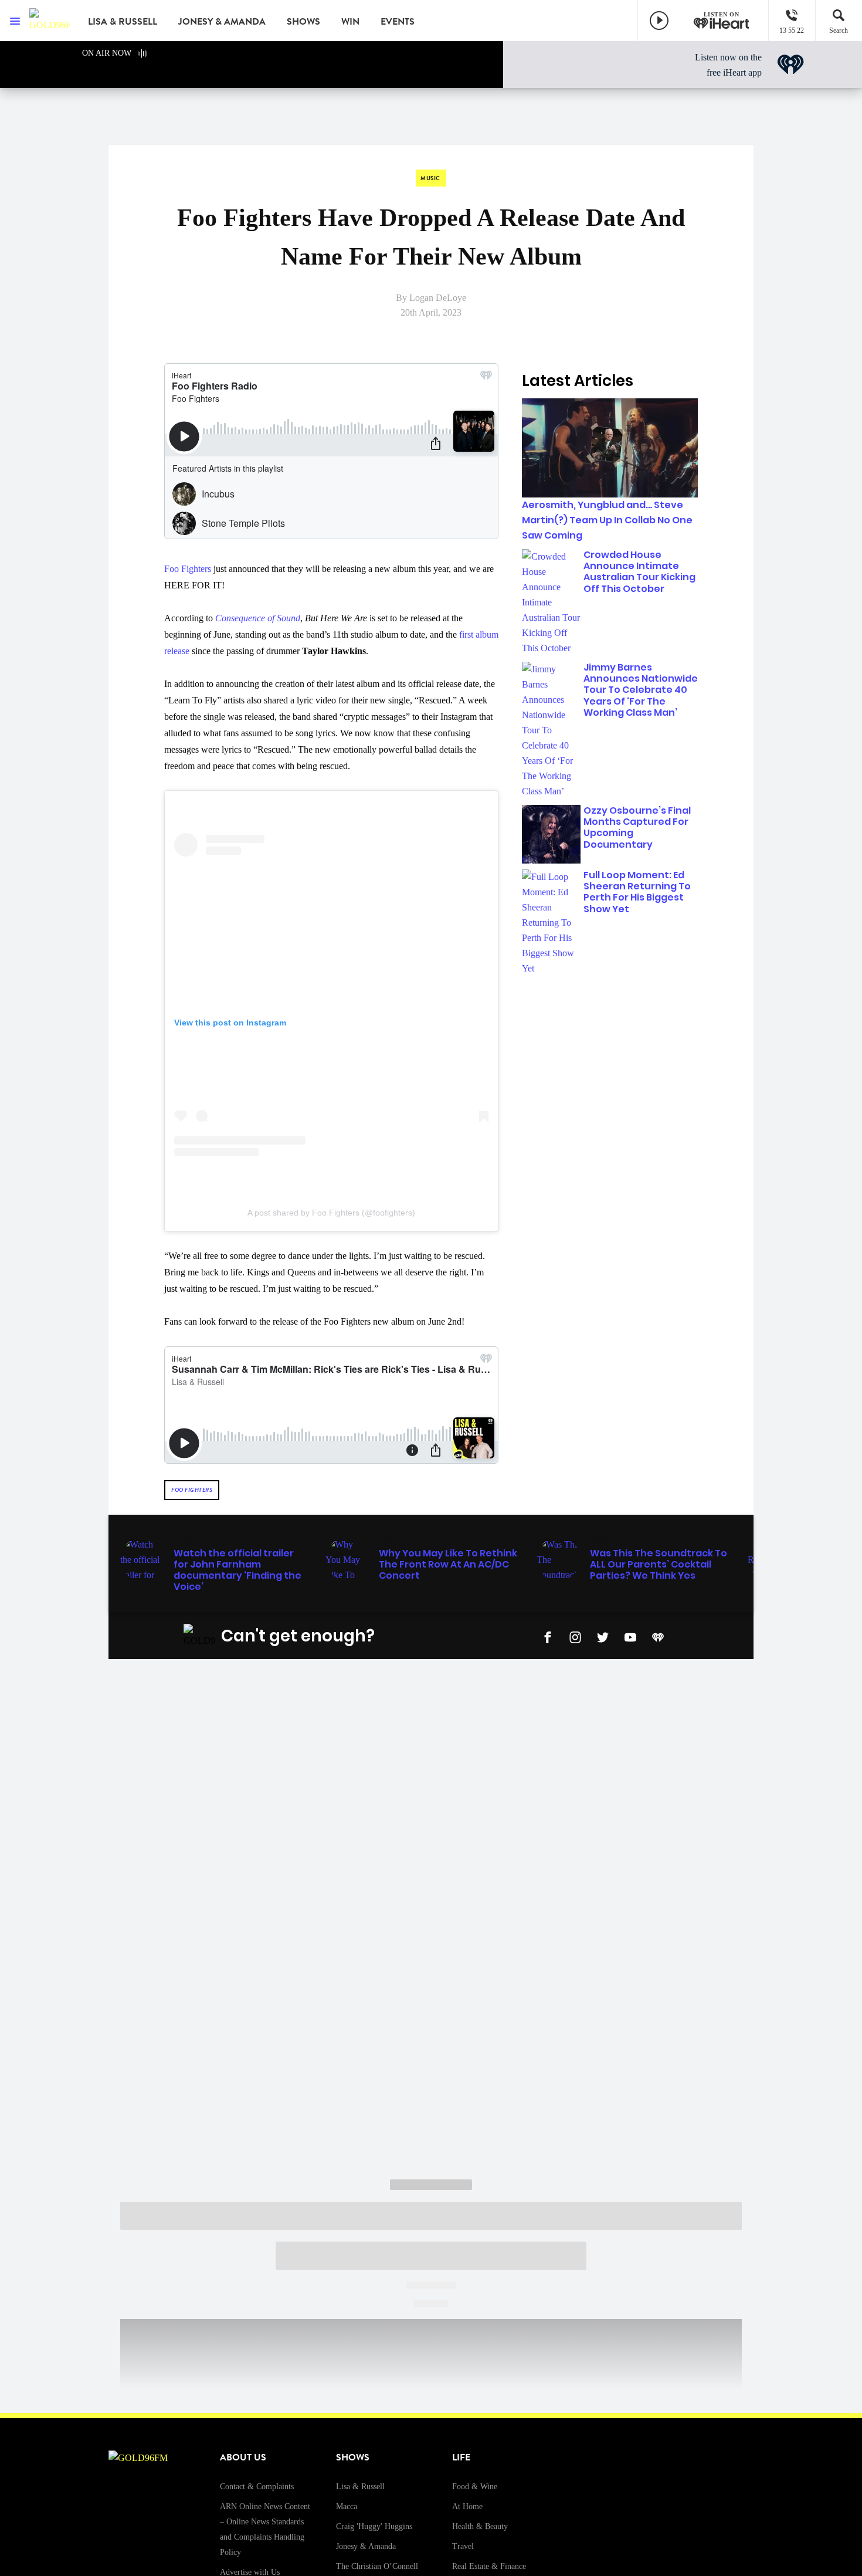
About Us (243, 2457)
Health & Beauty (480, 2526)
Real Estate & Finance (489, 2566)
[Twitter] (603, 1636)
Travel (463, 2546)
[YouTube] (630, 1636)
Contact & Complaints (257, 2487)
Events (398, 22)
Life (461, 2457)
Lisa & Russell (123, 22)
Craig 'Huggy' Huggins (374, 2526)
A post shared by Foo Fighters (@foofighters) (331, 1213)
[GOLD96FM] (50, 21)
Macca (347, 2506)
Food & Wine (475, 2487)
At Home (467, 2506)
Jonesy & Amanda (222, 22)
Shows (303, 22)
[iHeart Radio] (658, 1636)
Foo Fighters (188, 569)
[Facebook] (548, 1636)
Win (350, 22)
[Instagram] (575, 1636)
